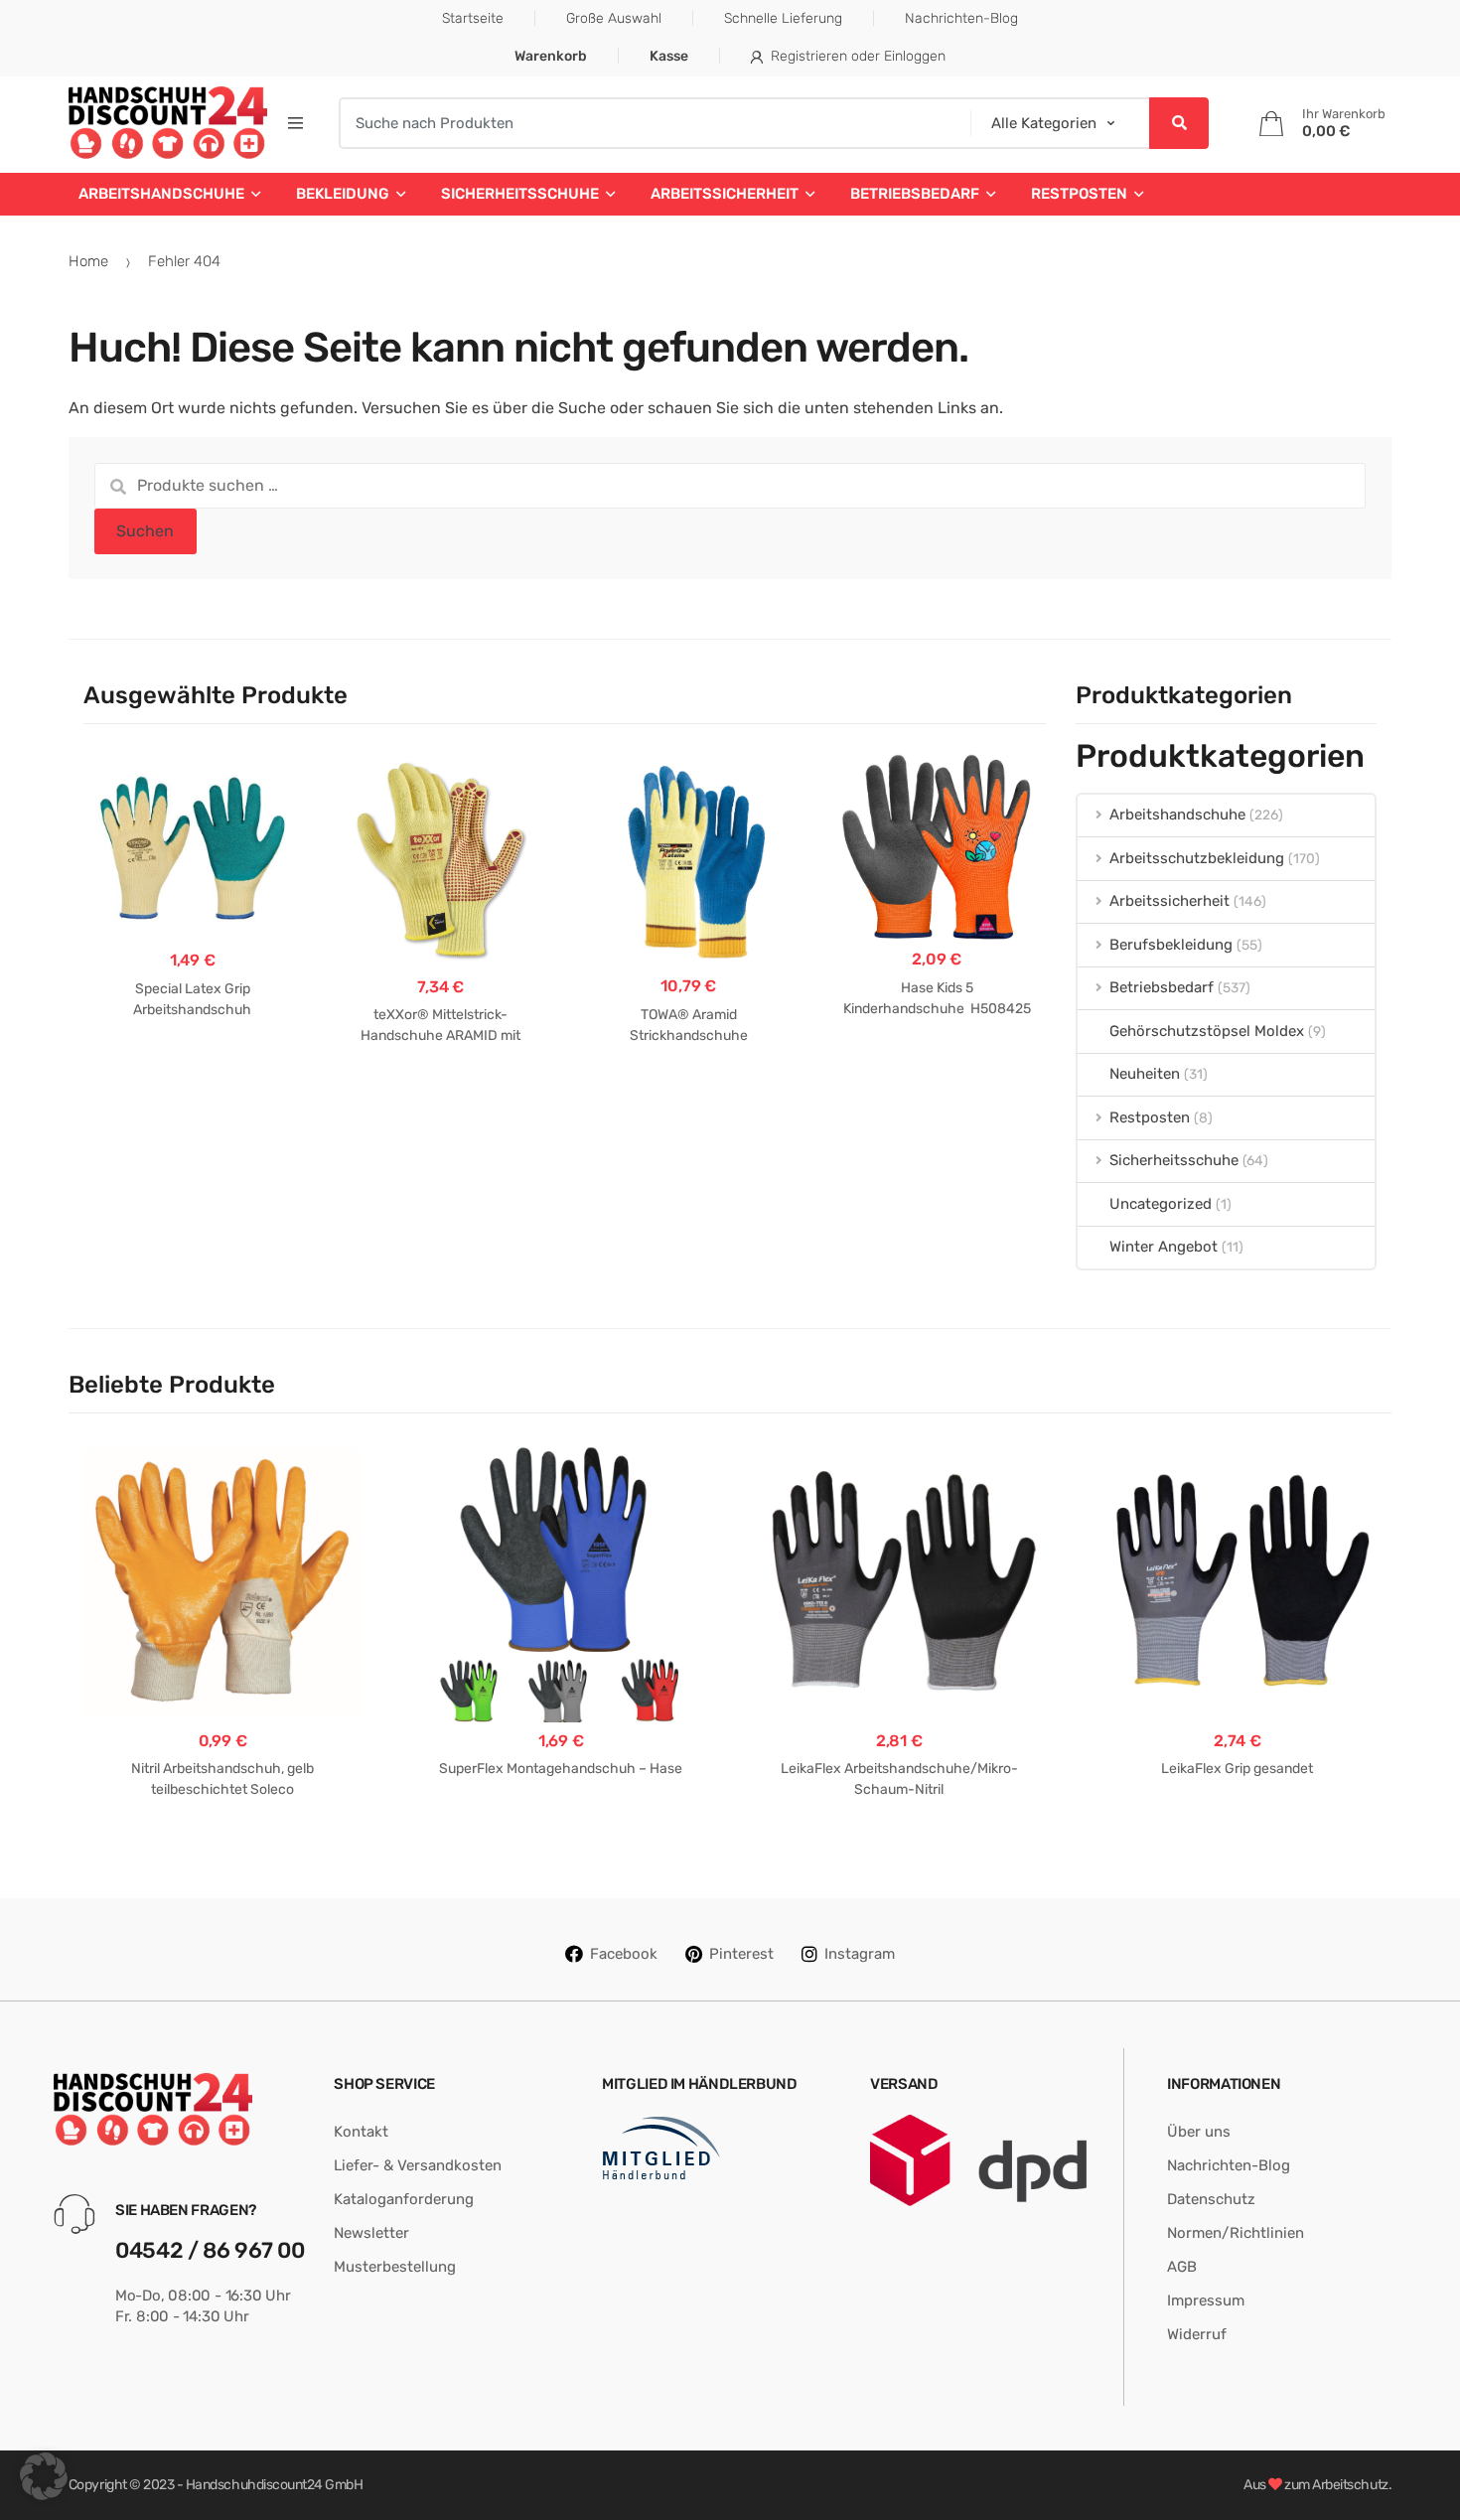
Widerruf (1197, 2334)
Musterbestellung (395, 2267)
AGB (1182, 2267)
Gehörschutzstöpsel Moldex (1207, 1031)
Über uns (1199, 2132)
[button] (44, 2476)
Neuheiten (1145, 1074)
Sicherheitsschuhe (520, 194)
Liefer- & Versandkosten (418, 2165)
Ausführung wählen (192, 1072)
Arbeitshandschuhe (161, 194)
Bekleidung (343, 194)
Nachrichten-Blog (961, 18)
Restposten (1079, 194)
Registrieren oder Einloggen (858, 56)
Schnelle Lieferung (783, 18)
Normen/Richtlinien (1236, 2233)
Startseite (473, 18)
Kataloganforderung (404, 2199)
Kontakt (361, 2132)
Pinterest (741, 1954)
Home (88, 261)
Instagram (860, 1954)
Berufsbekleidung (1171, 945)
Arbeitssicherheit (725, 194)
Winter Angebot (1164, 1247)
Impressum (1206, 2300)
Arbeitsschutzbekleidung (1197, 858)
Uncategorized (1161, 1204)
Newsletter (371, 2233)
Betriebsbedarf (915, 194)
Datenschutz (1211, 2199)
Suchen (145, 531)
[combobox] (649, 123)
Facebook (624, 1954)
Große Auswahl (614, 18)
